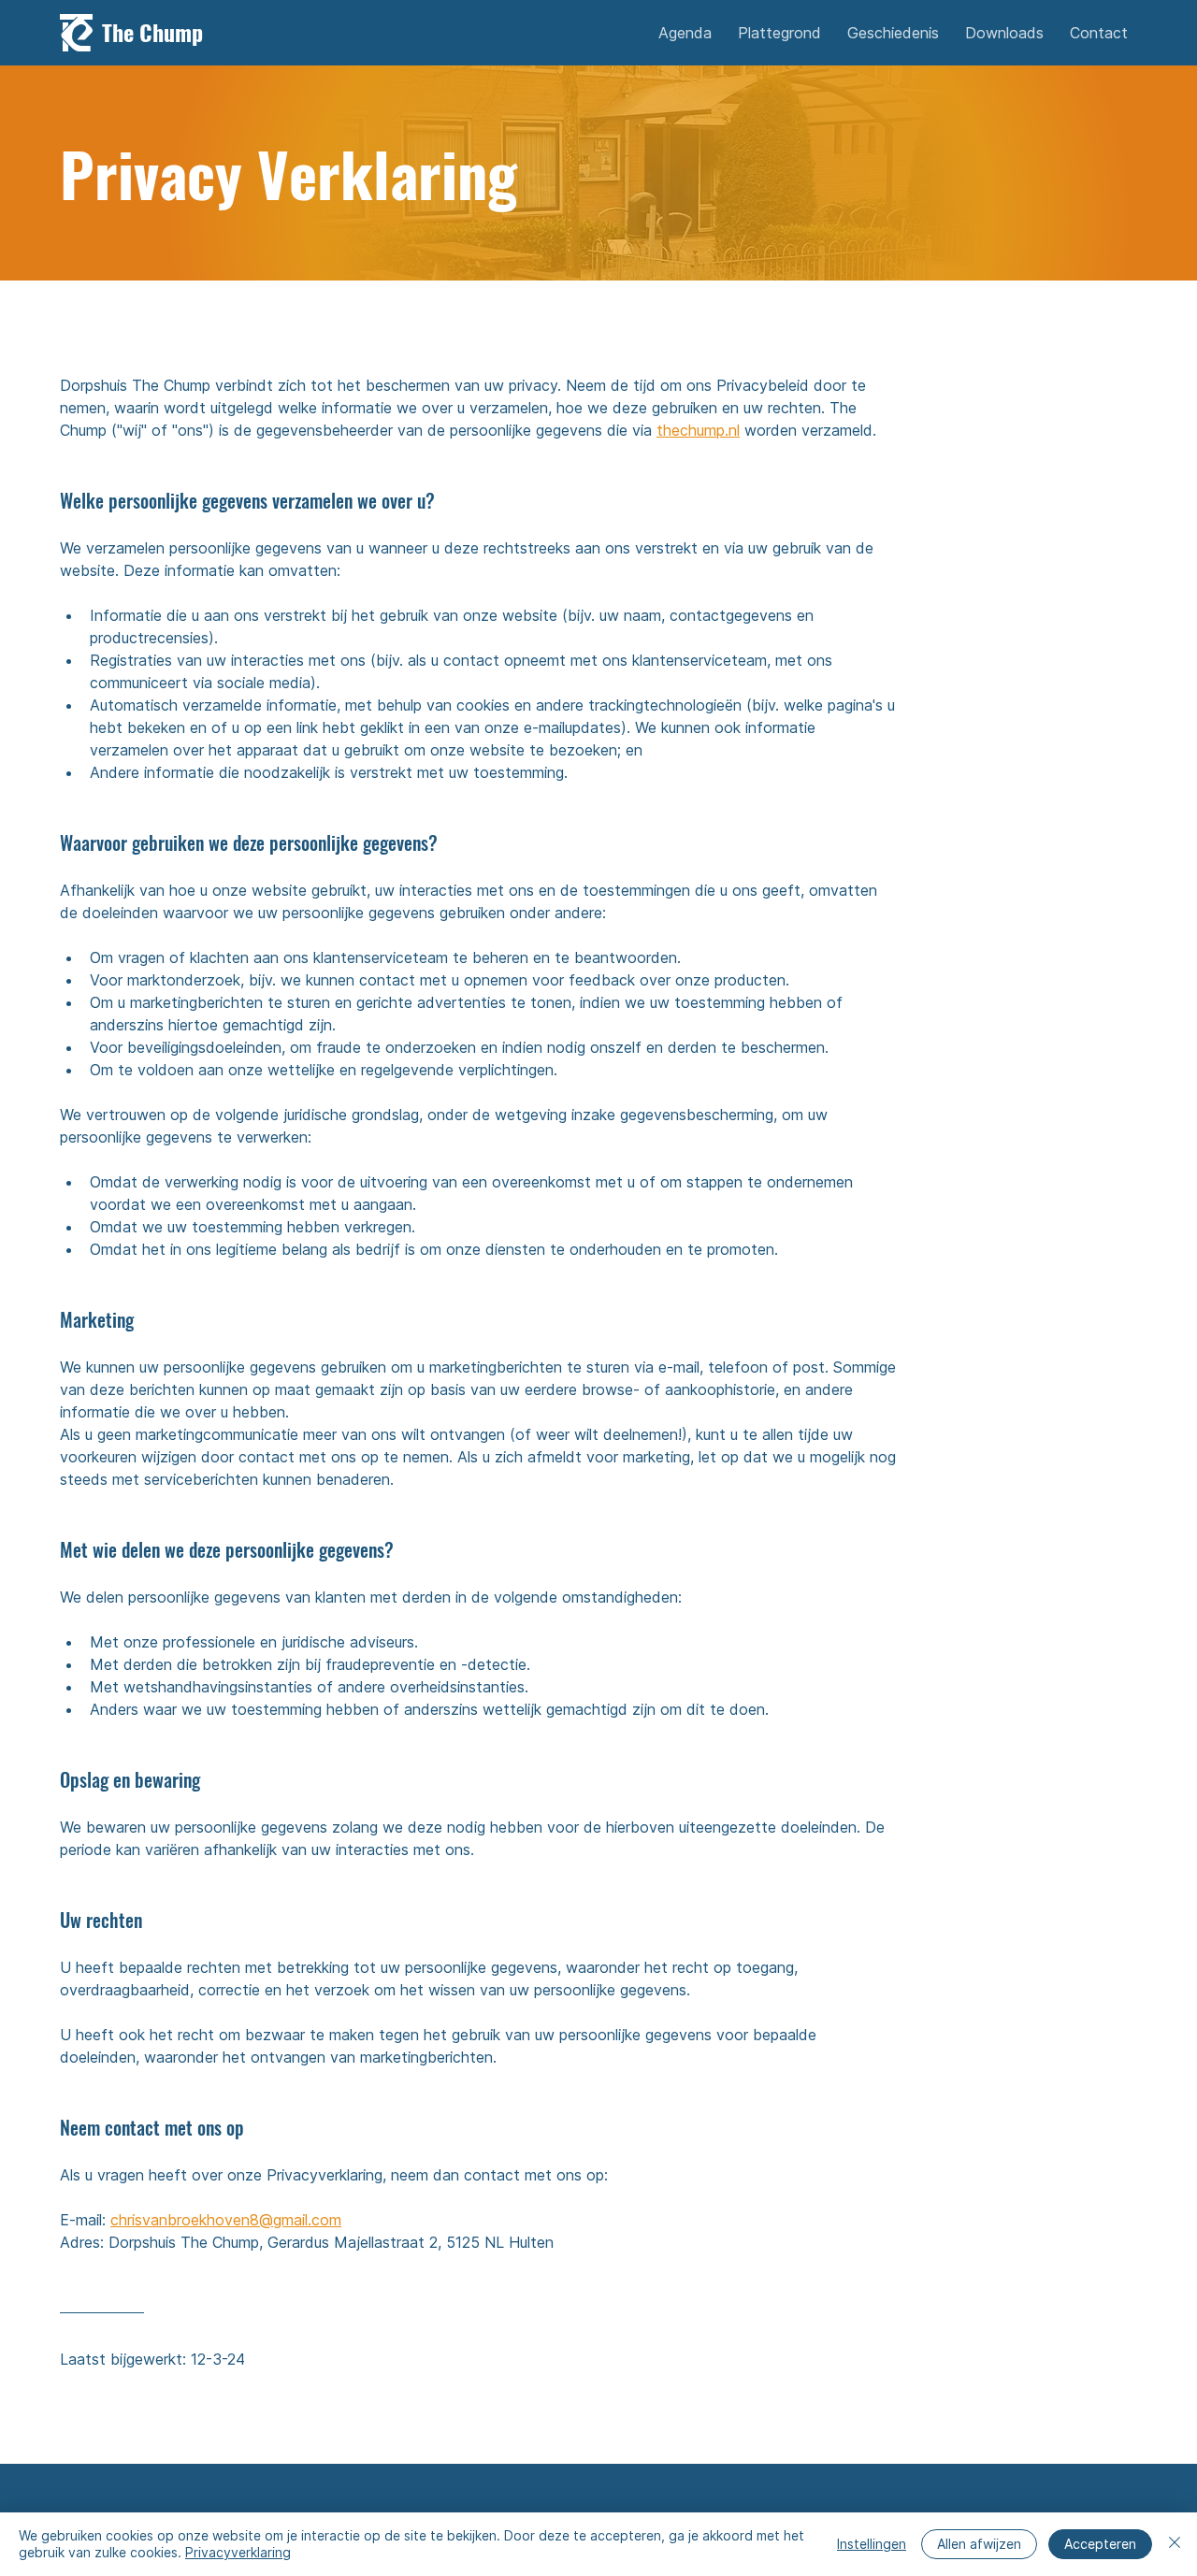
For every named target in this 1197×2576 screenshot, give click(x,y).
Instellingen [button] (872, 2544)
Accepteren (1100, 2544)
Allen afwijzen (979, 2544)
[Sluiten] (1175, 2544)
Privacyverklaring (238, 2552)
